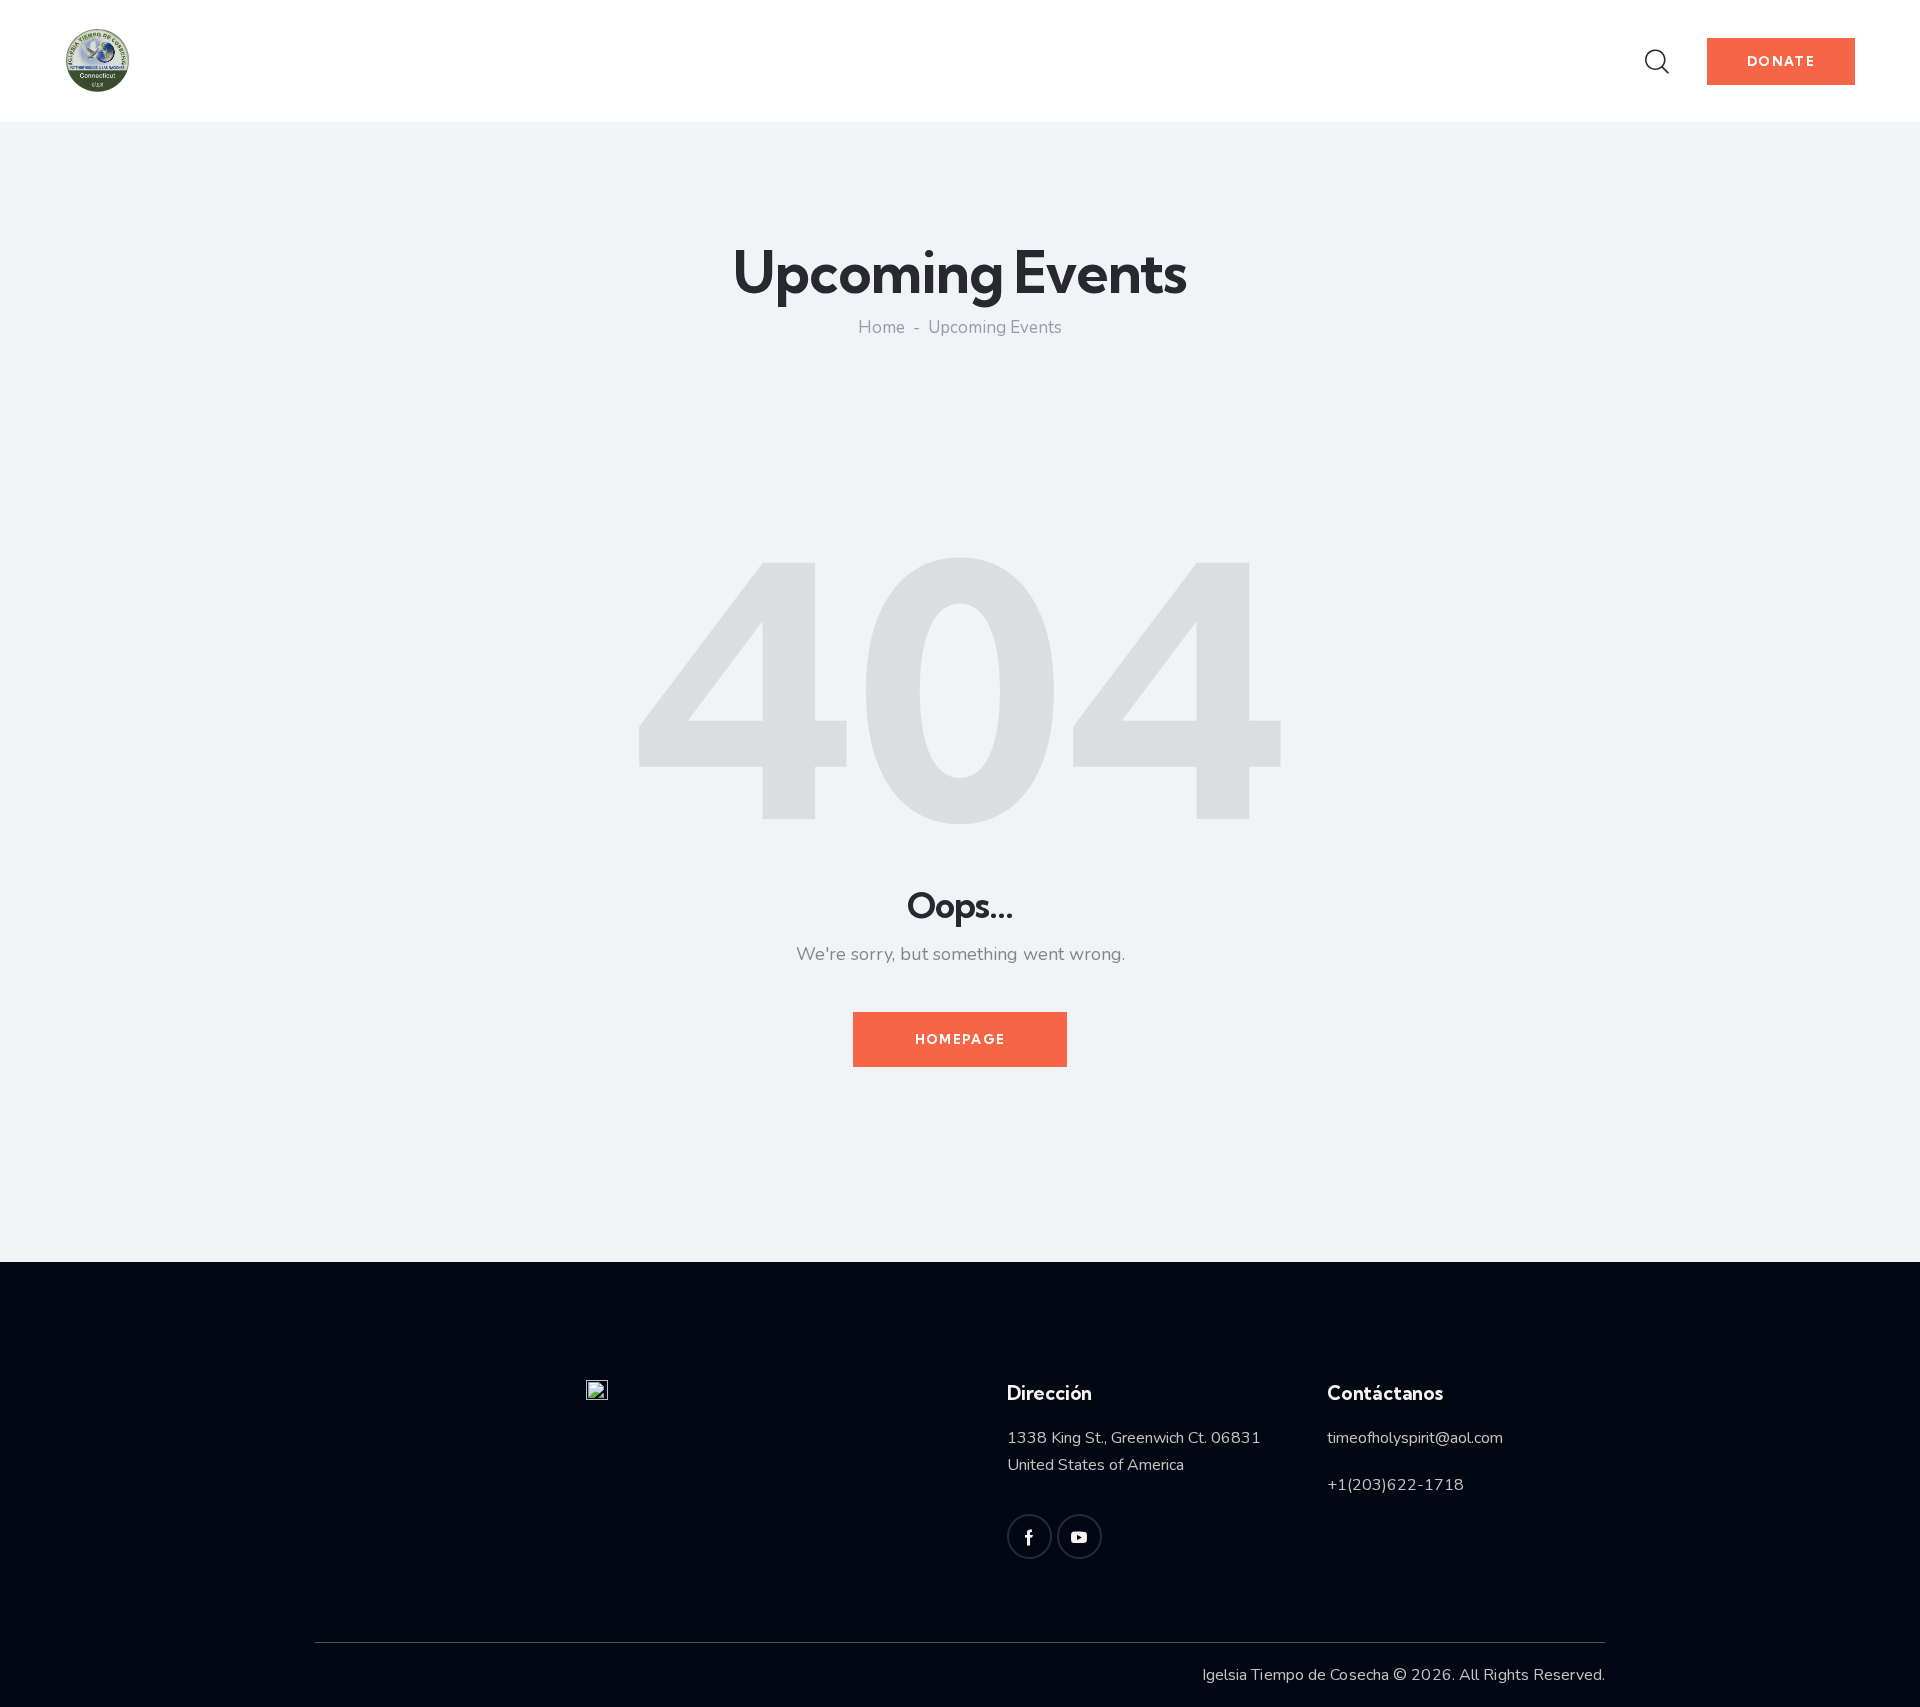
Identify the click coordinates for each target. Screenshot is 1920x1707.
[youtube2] (1079, 1536)
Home (881, 328)
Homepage (960, 1039)
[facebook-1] (1029, 1536)
